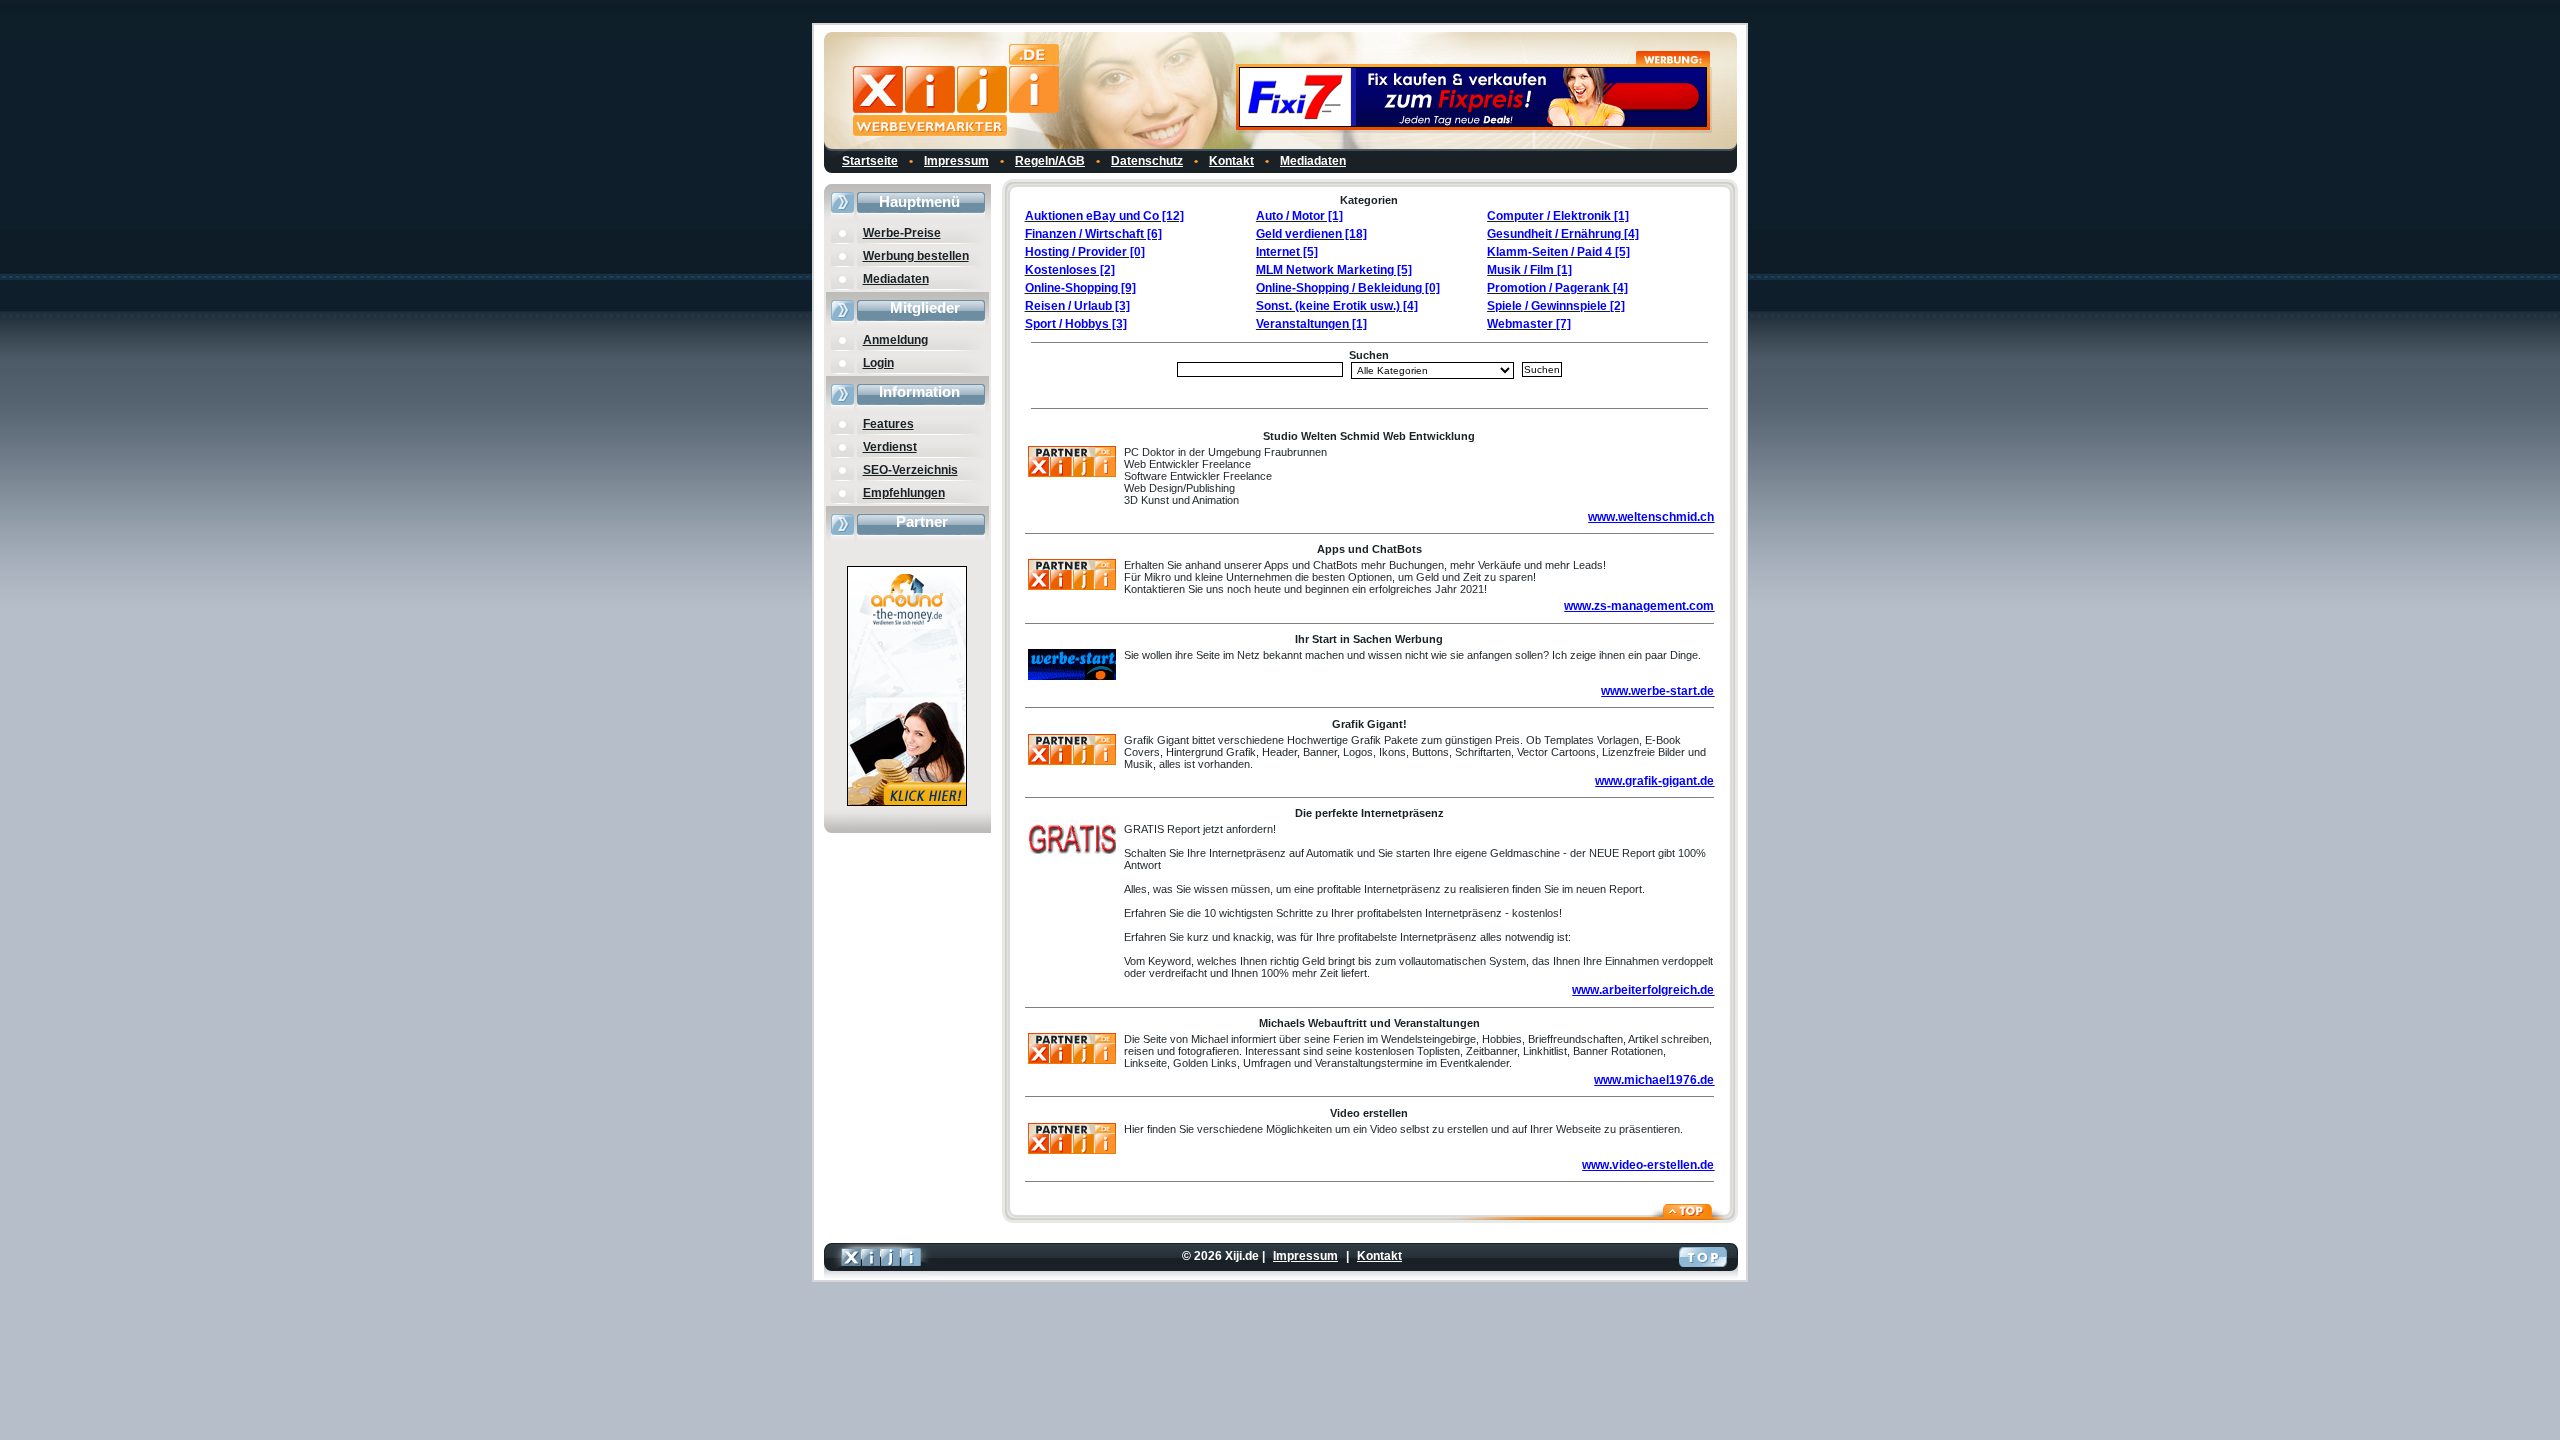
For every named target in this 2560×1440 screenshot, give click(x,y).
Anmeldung (895, 340)
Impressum (956, 161)
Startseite (870, 161)
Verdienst (890, 447)
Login (878, 363)
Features (888, 424)
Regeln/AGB (1050, 161)
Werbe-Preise (902, 233)
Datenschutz (1147, 161)
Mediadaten (1313, 161)
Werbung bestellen (916, 256)
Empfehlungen (904, 493)
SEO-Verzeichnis (910, 470)
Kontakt (1231, 161)
